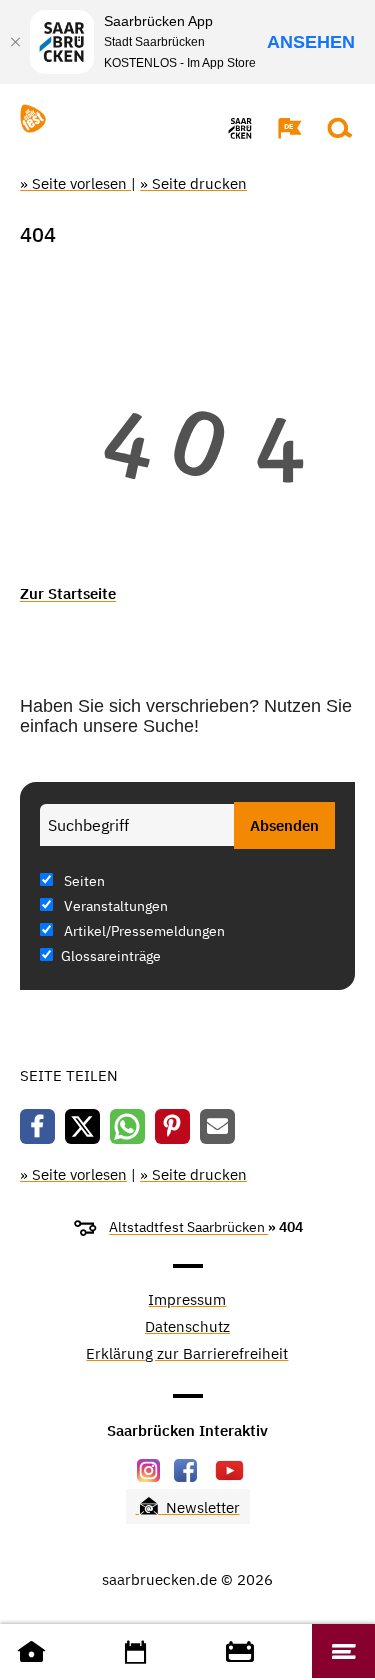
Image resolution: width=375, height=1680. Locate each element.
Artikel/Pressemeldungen (143, 931)
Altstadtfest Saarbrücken (188, 1227)
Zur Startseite (68, 593)
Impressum (187, 1300)
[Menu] (343, 1651)
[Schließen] (15, 42)
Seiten (83, 881)
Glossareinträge (111, 956)
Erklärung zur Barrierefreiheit (187, 1354)
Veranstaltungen (114, 906)
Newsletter (201, 1507)
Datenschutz (187, 1327)
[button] (280, 128)
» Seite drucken (193, 183)
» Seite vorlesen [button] (75, 183)
